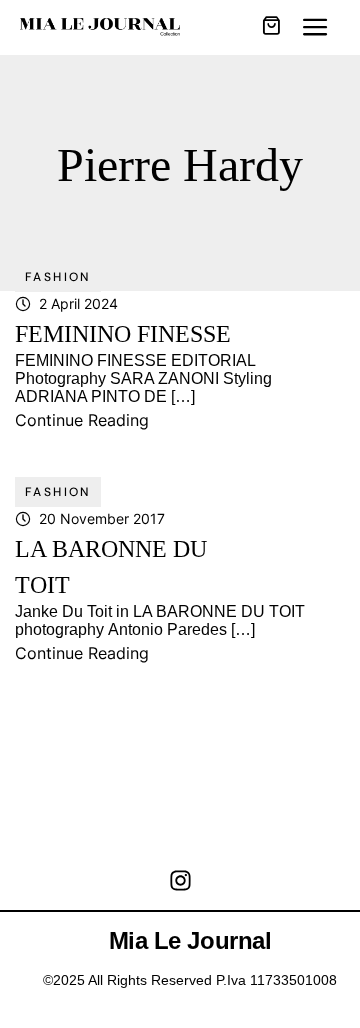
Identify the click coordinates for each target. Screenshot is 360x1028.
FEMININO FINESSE (123, 334)
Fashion (58, 277)
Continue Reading (82, 420)
